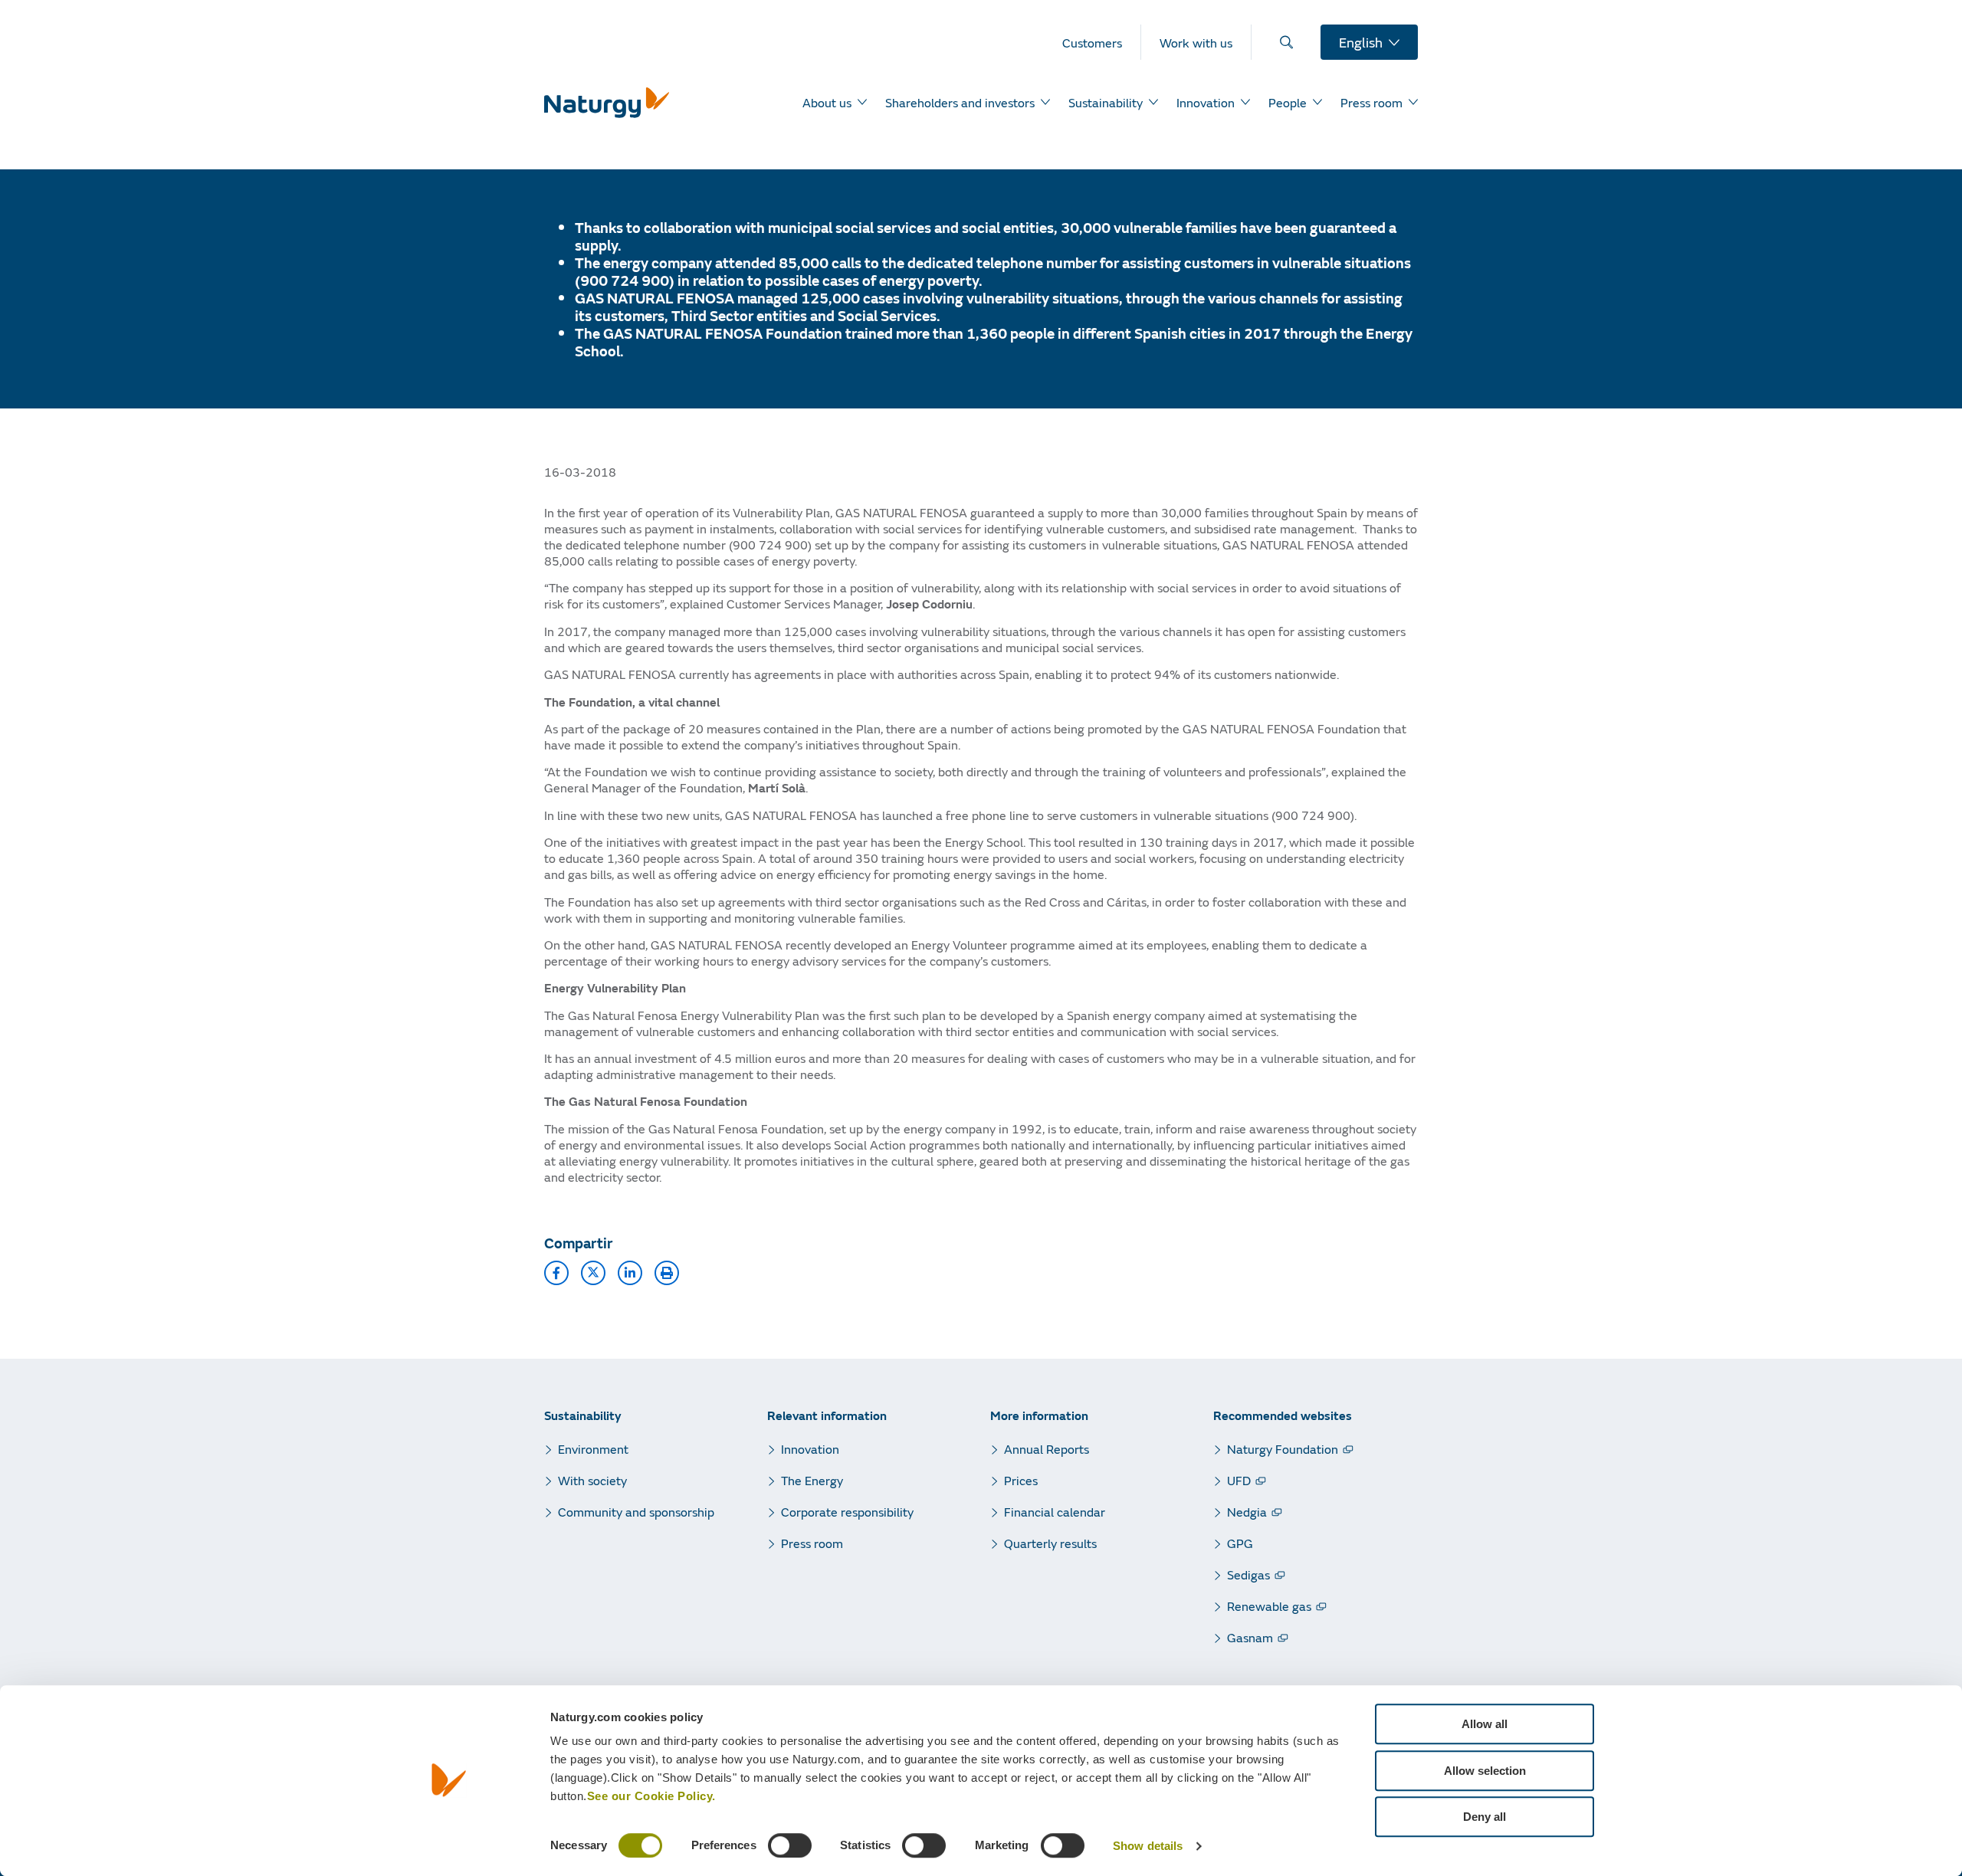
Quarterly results (1050, 1543)
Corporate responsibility (847, 1512)
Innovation (810, 1449)
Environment (593, 1449)
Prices (1021, 1480)
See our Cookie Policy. (651, 1796)
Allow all (1485, 1724)
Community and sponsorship (636, 1512)
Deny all (1485, 1817)
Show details (1148, 1846)
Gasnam (1250, 1637)
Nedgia (1247, 1512)
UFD (1239, 1480)
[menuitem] (1102, 42)
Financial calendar (1055, 1512)
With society (592, 1480)
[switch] (790, 1845)
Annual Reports (1047, 1449)
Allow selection (1485, 1771)
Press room (812, 1543)
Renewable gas (1269, 1606)
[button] (556, 1273)
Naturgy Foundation (1283, 1449)
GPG (1240, 1543)
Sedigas (1248, 1574)
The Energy (812, 1480)
